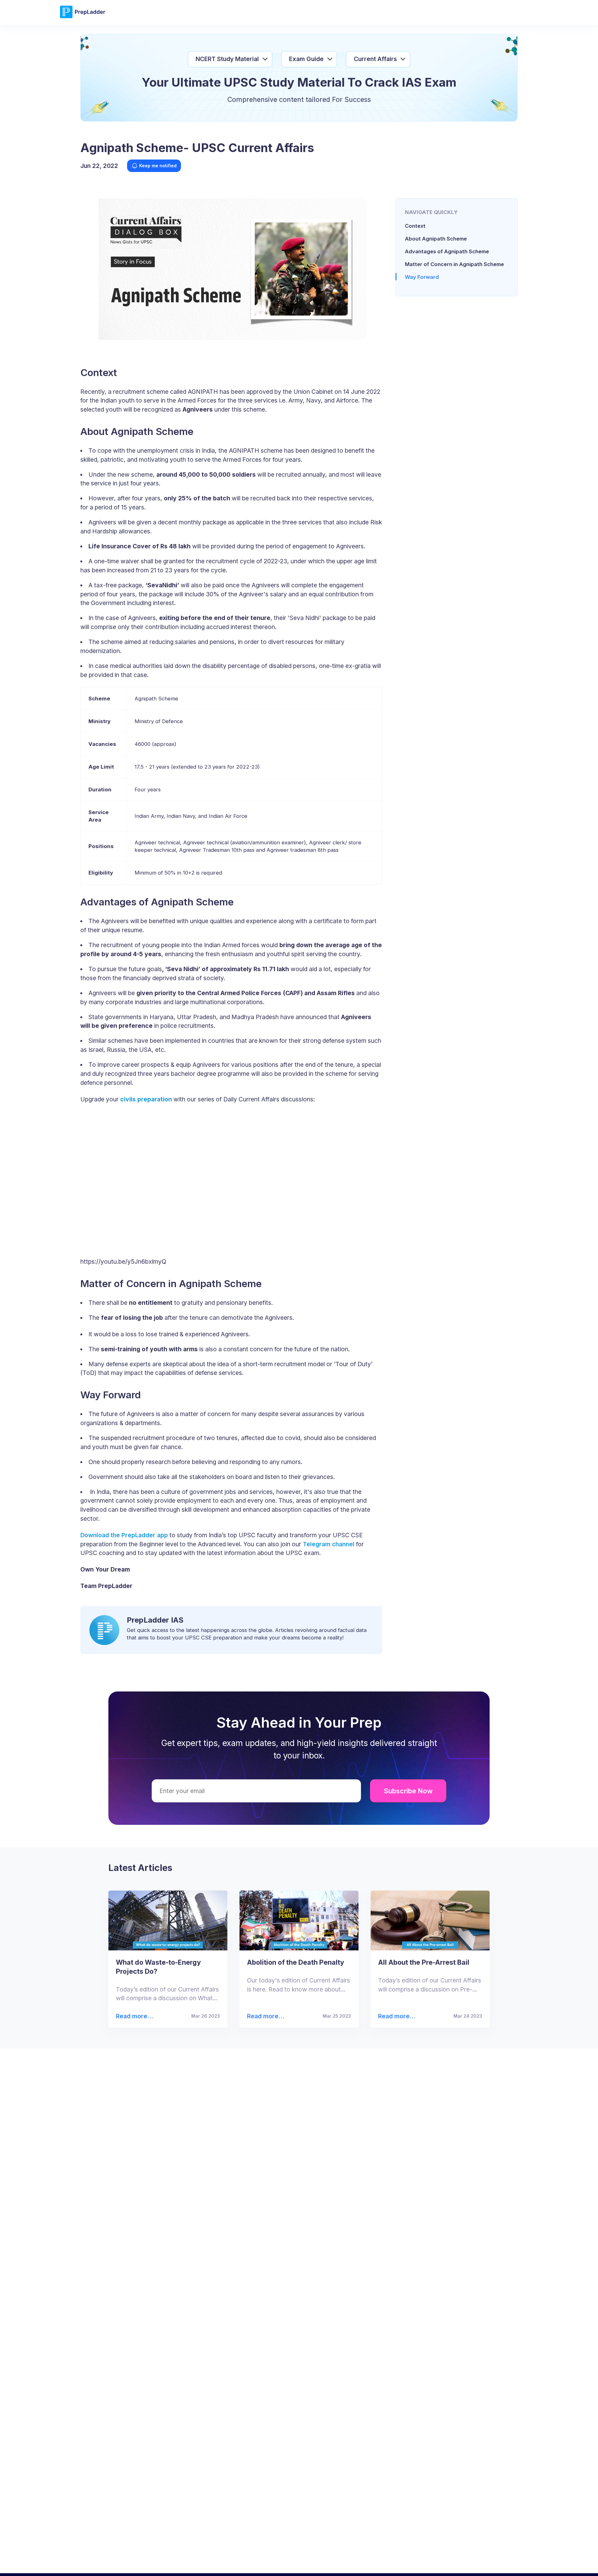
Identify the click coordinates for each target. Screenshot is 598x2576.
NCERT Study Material (227, 59)
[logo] (83, 17)
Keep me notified (158, 166)
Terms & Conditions (361, 2562)
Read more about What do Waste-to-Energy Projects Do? (134, 2016)
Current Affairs (375, 59)
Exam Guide (306, 59)
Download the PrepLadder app (124, 1535)
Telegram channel (329, 1544)
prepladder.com (193, 2562)
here (466, 2562)
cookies (286, 2562)
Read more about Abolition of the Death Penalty (264, 2016)
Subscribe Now (408, 1791)
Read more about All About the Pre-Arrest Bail (394, 2016)
